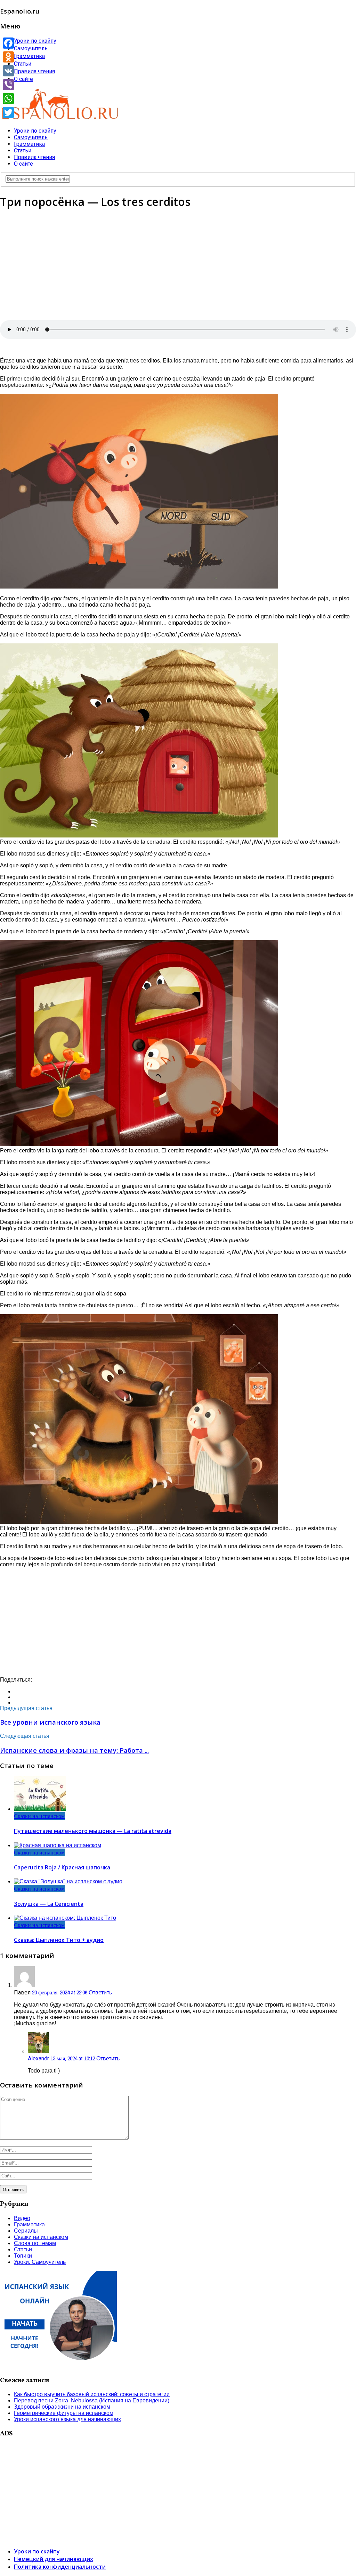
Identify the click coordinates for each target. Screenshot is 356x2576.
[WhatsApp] (8, 99)
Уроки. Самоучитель (40, 2262)
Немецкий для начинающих (54, 2559)
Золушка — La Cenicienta (49, 1904)
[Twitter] (8, 112)
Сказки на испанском (39, 1816)
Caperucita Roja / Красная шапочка (62, 1867)
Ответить (100, 1993)
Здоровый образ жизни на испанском (62, 2407)
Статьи (23, 64)
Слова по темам (35, 2243)
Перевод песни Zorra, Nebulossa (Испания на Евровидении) (92, 2400)
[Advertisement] (178, 265)
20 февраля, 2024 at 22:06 (60, 1992)
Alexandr (38, 2058)
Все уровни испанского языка (50, 1722)
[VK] (8, 71)
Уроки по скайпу (35, 41)
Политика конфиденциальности (60, 2567)
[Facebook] (8, 43)
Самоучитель (31, 48)
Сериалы (26, 2231)
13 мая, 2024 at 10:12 (73, 2058)
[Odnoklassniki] (8, 57)
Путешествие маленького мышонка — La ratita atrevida (93, 1831)
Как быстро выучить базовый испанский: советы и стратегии (92, 2394)
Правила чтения (34, 71)
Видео (22, 2218)
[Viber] (8, 85)
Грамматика (29, 56)
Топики (23, 2256)
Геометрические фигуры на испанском (64, 2413)
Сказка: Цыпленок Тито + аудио (59, 1940)
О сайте (23, 79)
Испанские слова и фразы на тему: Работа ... (74, 1750)
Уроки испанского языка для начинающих (67, 2419)
